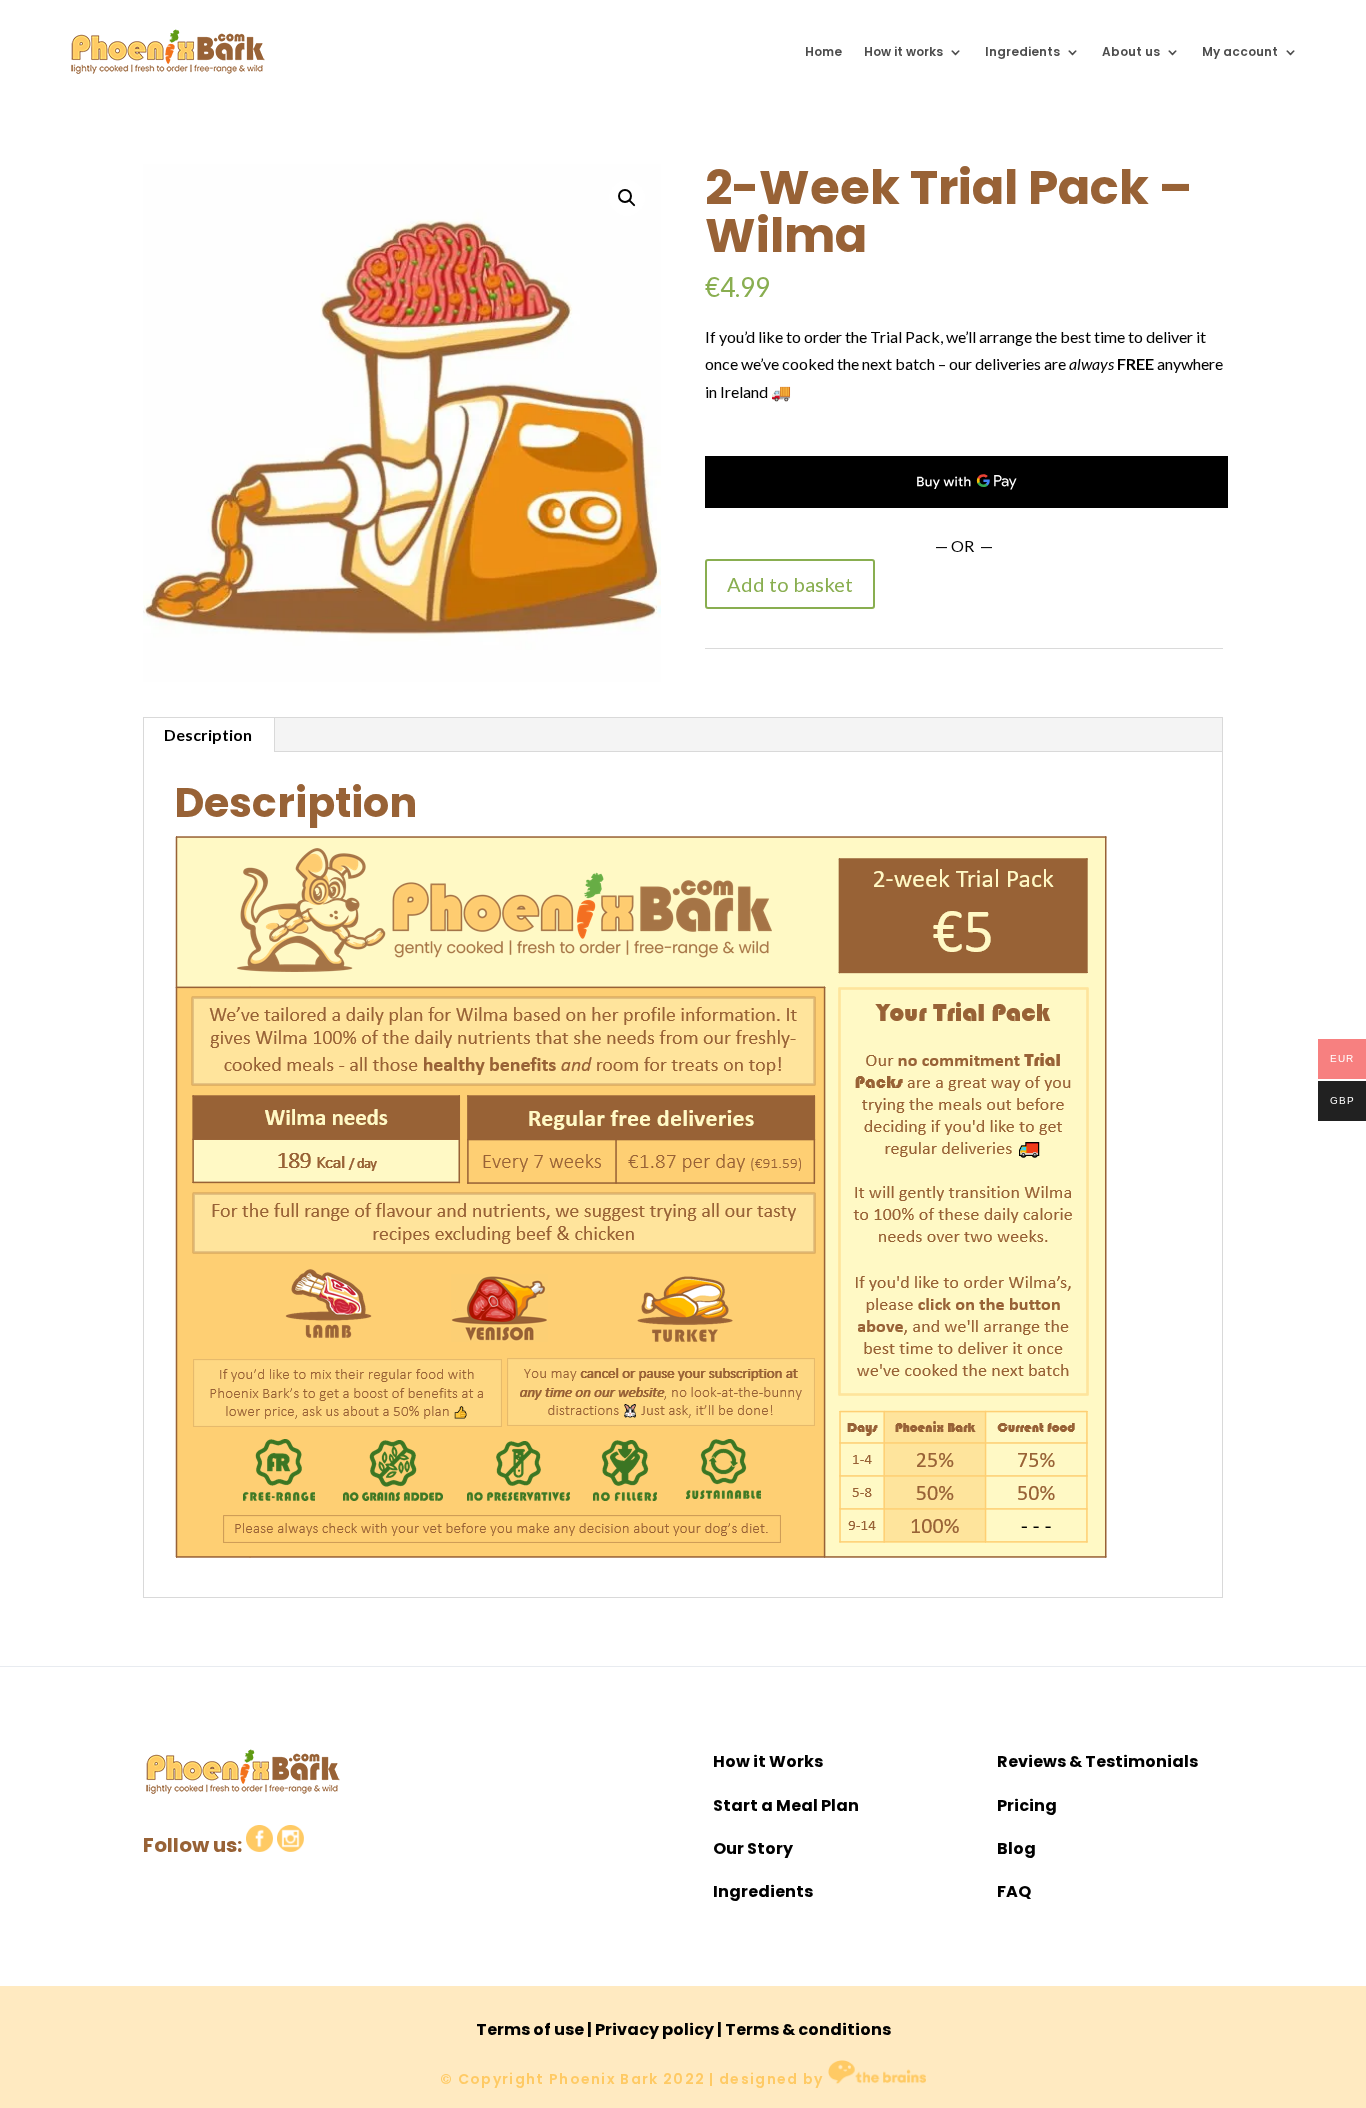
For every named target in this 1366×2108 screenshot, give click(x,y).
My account (1240, 51)
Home (823, 51)
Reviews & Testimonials (1097, 1761)
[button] (627, 198)
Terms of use (530, 2029)
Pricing (1027, 1805)
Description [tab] (208, 734)
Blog (1016, 1848)
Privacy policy (654, 2029)
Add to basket (790, 584)
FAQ (1014, 1891)
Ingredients (1022, 51)
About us (1131, 51)
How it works (903, 51)
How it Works (768, 1761)
